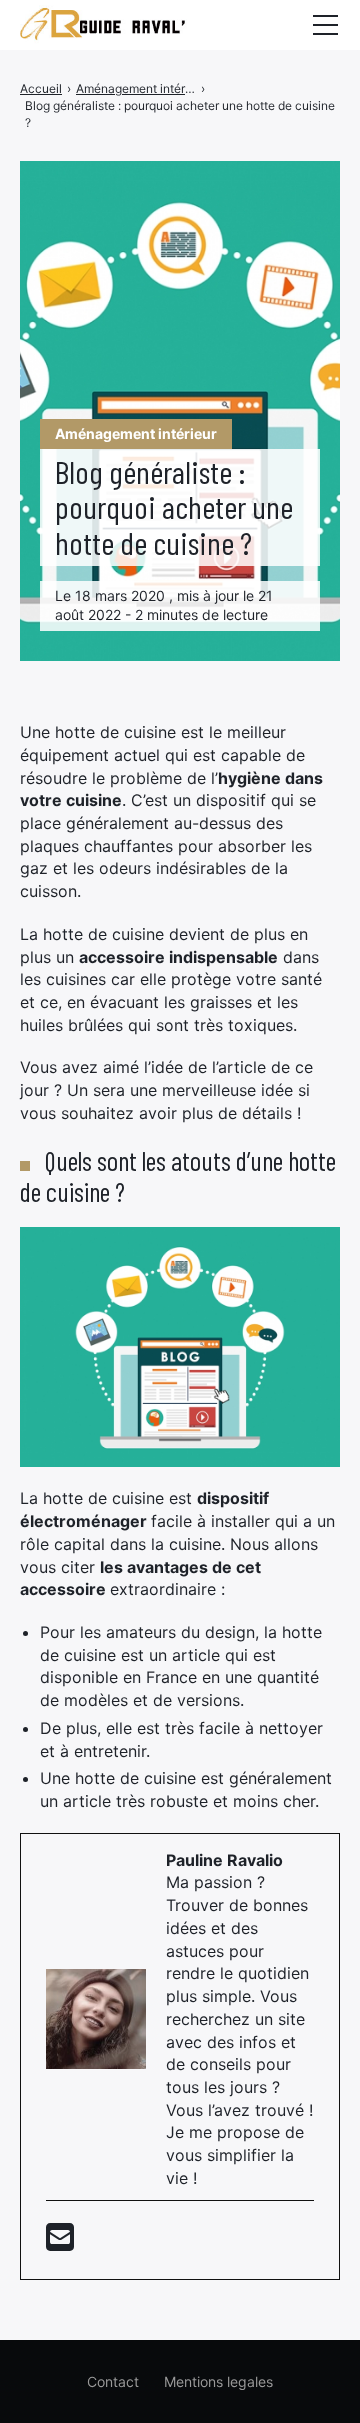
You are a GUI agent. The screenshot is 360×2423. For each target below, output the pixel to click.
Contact (113, 2381)
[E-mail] (60, 2243)
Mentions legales (218, 2381)
